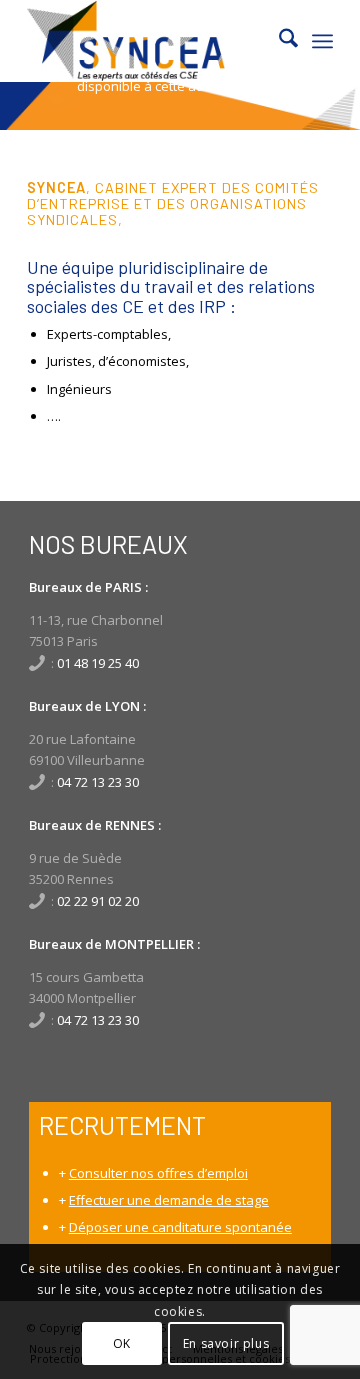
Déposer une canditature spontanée (180, 1227)
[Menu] (322, 41)
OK (122, 1343)
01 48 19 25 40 (98, 663)
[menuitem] (278, 41)
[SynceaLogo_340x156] (149, 41)
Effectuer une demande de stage (169, 1200)
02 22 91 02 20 (98, 901)
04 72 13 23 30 (98, 782)
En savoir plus (226, 1343)
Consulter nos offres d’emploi (158, 1173)
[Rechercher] (278, 41)
